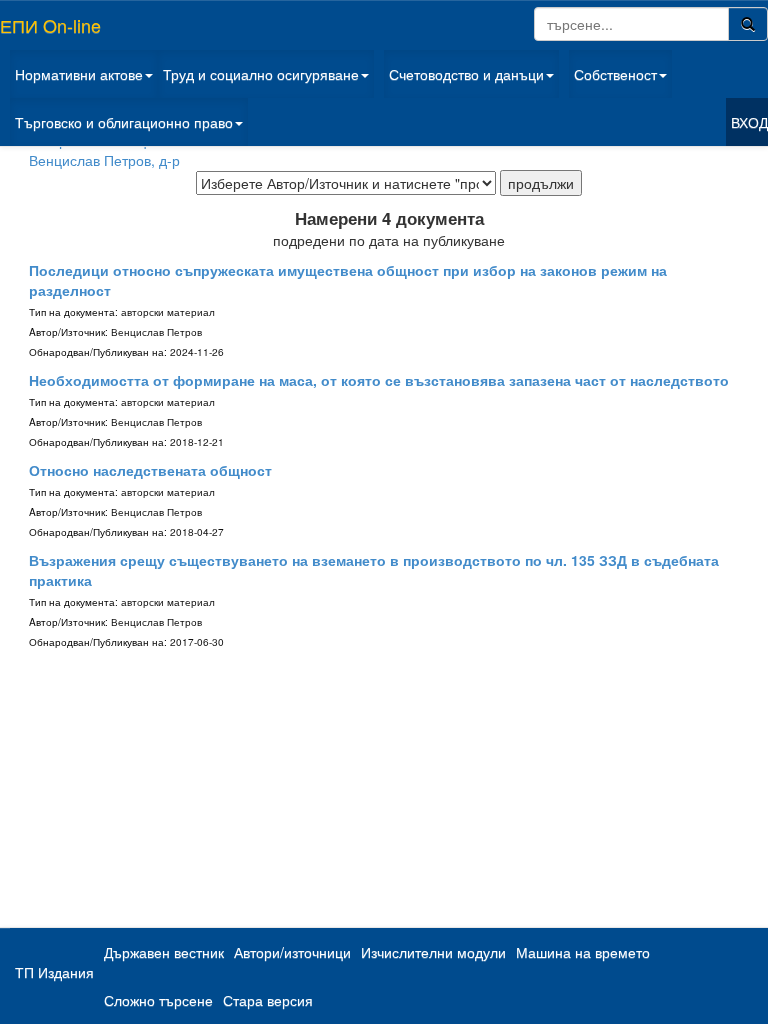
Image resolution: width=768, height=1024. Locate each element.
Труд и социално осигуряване (261, 74)
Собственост (615, 74)
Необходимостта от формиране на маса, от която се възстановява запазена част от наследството (379, 380)
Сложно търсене (158, 1000)
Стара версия (268, 1000)
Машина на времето (583, 952)
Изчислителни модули (433, 952)
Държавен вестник (164, 952)
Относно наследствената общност (150, 470)
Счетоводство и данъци (466, 74)
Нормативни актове (79, 74)
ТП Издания (54, 972)
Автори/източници (292, 952)
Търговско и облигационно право (124, 122)
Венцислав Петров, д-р (104, 160)
